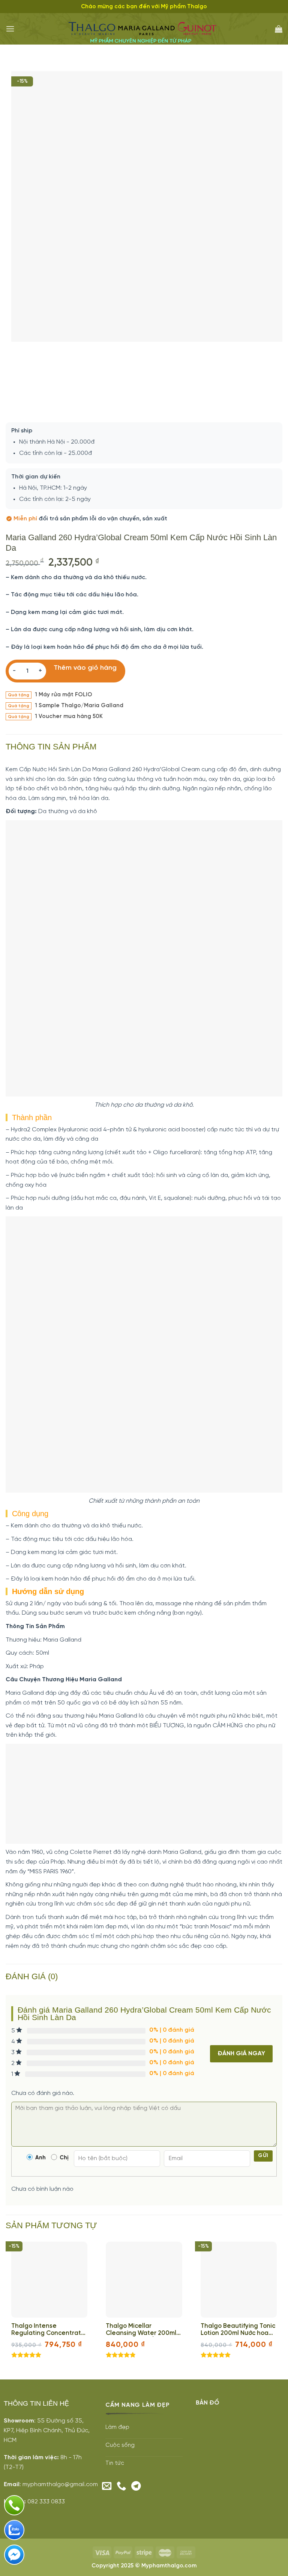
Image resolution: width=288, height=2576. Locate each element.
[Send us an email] (107, 2487)
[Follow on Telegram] (136, 2487)
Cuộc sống (120, 2445)
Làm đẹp (117, 2427)
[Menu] (10, 29)
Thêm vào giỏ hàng (85, 668)
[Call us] (121, 2487)
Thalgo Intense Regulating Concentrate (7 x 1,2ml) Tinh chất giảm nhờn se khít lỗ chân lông (48, 2330)
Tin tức (115, 2463)
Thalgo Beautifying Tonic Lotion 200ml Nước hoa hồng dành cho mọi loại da (238, 2330)
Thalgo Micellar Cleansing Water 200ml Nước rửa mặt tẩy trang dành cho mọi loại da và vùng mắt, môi (141, 2330)
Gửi (263, 2156)
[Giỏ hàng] (279, 29)
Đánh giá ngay (241, 2054)
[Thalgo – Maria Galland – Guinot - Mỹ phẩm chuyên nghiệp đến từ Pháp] (144, 29)
